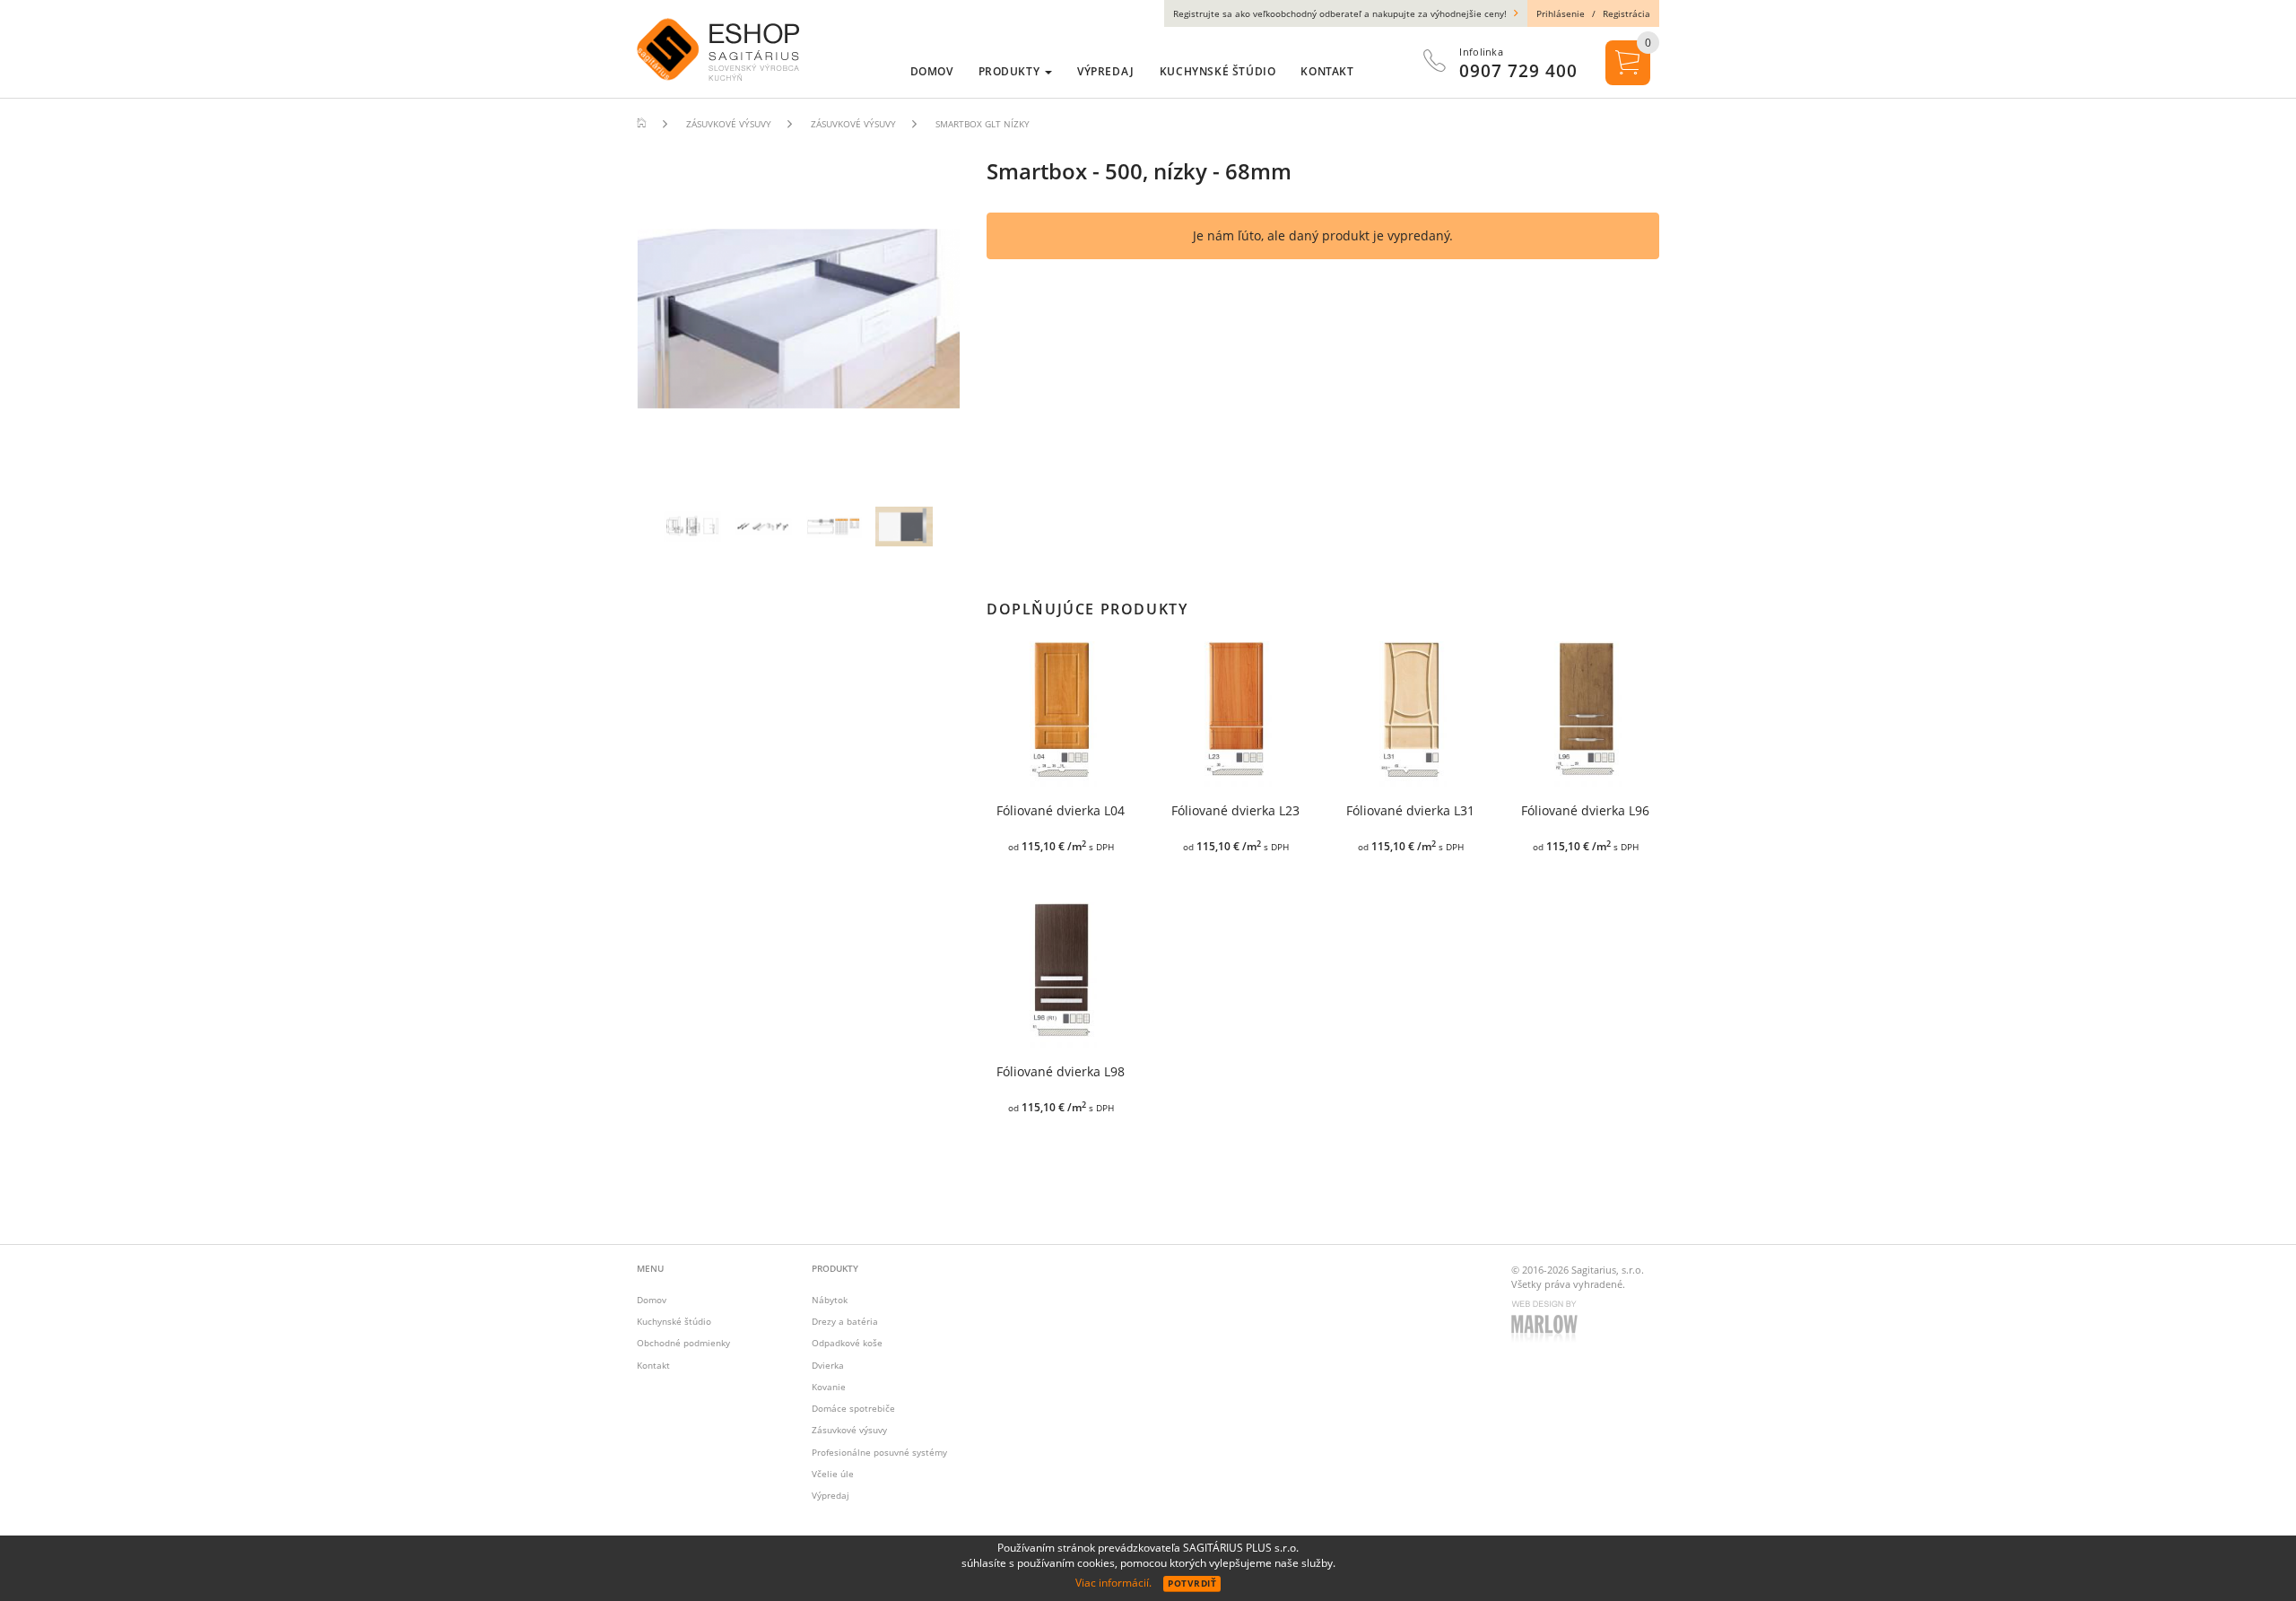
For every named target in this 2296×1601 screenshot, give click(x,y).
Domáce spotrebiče (853, 1408)
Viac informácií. (1113, 1583)
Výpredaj (831, 1495)
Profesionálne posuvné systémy (879, 1452)
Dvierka (828, 1365)
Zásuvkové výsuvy (849, 1430)
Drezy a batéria (845, 1321)
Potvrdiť (1192, 1583)
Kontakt (653, 1365)
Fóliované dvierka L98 (1061, 1072)
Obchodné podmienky (683, 1343)
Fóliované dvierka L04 (1061, 811)
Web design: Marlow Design (1547, 1323)
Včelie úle (833, 1474)
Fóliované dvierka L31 (1410, 811)
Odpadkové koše (847, 1343)
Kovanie (829, 1387)
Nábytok (830, 1300)
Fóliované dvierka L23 (1235, 811)
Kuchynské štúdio (674, 1321)
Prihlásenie (1561, 13)
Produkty (1011, 71)
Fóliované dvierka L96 (1585, 811)
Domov (652, 1300)
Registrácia (1626, 13)
